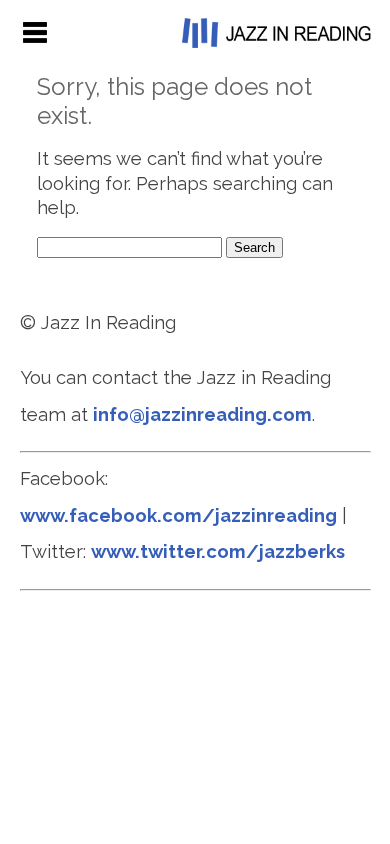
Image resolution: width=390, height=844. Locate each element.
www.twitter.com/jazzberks (218, 551)
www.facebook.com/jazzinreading (178, 515)
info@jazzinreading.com (202, 414)
